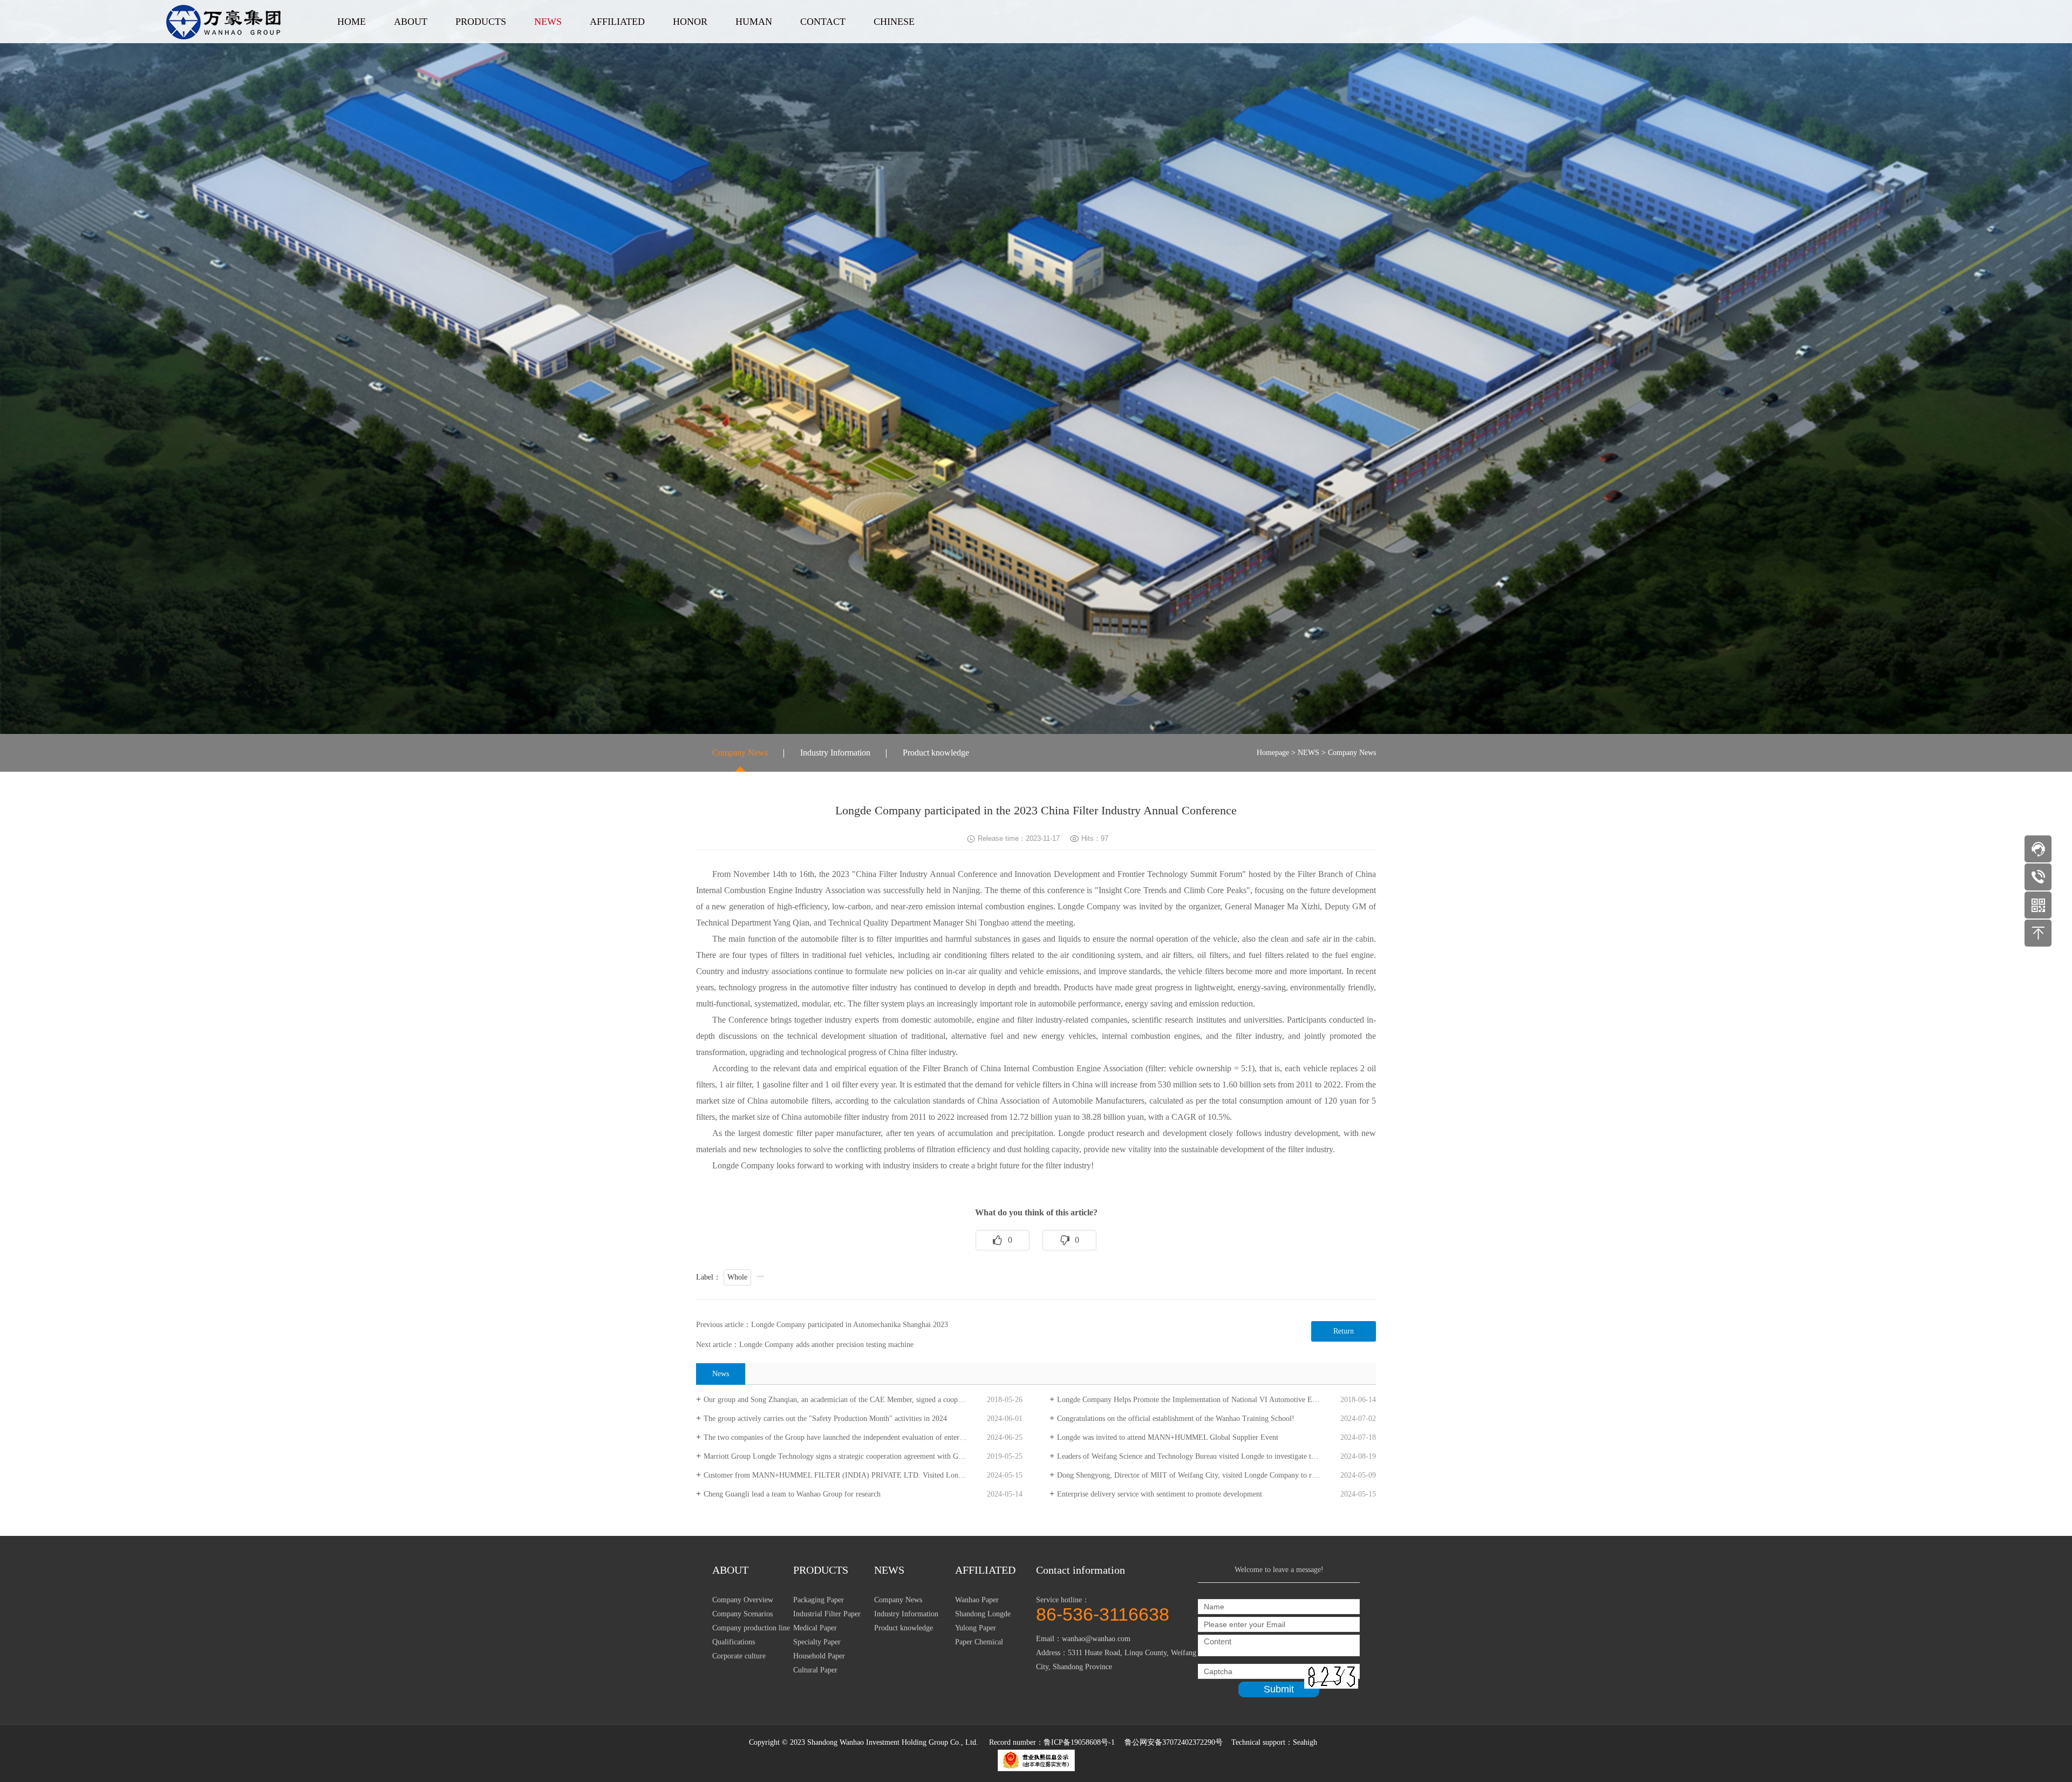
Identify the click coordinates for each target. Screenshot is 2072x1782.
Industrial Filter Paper (827, 1614)
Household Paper (819, 1656)
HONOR (690, 22)
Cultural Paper (815, 1670)
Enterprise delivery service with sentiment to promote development (1160, 1494)
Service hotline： (1103, 1608)
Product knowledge (936, 753)
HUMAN (754, 22)
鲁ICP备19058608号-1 (1079, 1742)
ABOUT (411, 22)
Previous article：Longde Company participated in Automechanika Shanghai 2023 (822, 1325)
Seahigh (1305, 1742)
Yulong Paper (976, 1628)
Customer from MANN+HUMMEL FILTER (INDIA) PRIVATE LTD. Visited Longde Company (852, 1475)
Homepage (1273, 753)
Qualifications (734, 1642)
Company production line (751, 1628)
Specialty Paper (817, 1642)
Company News (740, 753)
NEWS (548, 22)
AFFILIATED (617, 22)
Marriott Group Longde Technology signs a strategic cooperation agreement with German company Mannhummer (863, 1456)
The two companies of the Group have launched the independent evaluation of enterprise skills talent (857, 1437)
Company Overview (743, 1600)
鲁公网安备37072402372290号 (1175, 1742)
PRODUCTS (481, 22)
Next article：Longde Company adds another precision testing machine (805, 1345)
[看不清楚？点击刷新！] (1331, 1677)
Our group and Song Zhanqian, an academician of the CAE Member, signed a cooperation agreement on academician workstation (863, 1400)
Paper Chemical (979, 1642)
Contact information (1081, 1570)
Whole (737, 1277)
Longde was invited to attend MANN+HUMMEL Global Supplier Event (1168, 1437)
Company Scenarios (742, 1614)
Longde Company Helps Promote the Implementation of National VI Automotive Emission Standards (1212, 1400)
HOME (352, 22)
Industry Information (835, 753)
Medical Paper (815, 1628)
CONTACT (823, 22)
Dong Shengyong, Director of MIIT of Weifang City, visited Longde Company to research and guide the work (1216, 1475)
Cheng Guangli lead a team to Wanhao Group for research (792, 1494)
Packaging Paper (819, 1600)
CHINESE (894, 22)
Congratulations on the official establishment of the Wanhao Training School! (1176, 1419)
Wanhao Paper (977, 1600)
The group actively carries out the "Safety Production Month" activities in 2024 (825, 1419)
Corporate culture (739, 1656)
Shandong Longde (983, 1614)
